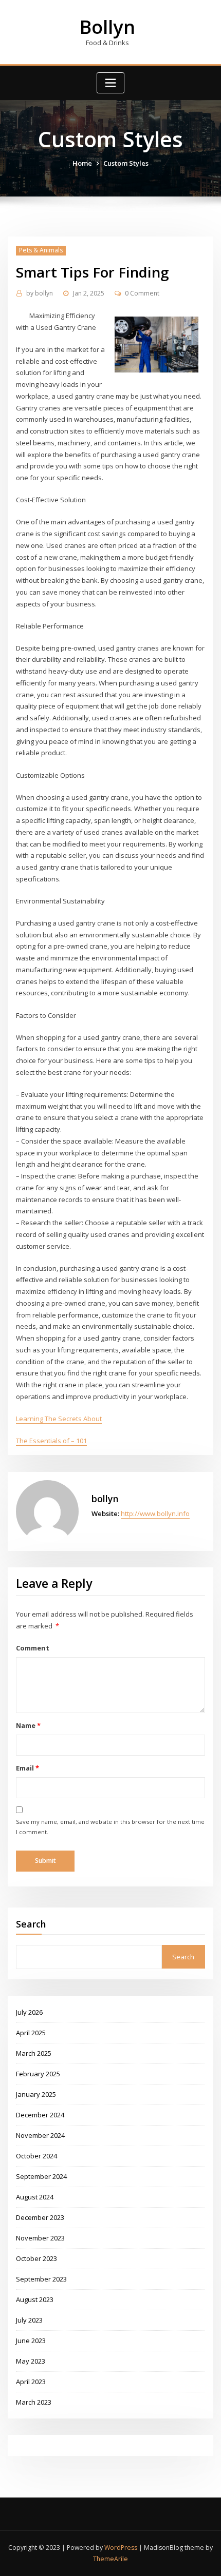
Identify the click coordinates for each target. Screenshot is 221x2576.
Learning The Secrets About (59, 1419)
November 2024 (40, 2135)
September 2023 (41, 2279)
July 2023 (29, 2320)
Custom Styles (126, 163)
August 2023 (35, 2299)
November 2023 (40, 2238)
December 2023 (40, 2217)
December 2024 (40, 2115)
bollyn (40, 293)
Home (82, 163)
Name (28, 1725)
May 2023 (31, 2361)
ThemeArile (110, 2559)
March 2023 (34, 2402)
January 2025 (36, 2094)
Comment (33, 1648)
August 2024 (35, 2197)
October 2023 (36, 2258)
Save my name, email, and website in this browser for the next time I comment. (110, 1827)
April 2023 (31, 2382)
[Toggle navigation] (110, 83)
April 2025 (31, 2033)
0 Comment (142, 293)
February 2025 (38, 2074)
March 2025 (34, 2053)
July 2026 (29, 2012)
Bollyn (107, 27)
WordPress (121, 2548)
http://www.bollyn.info (155, 1513)
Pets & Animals (41, 250)
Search (31, 1924)
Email (27, 1768)
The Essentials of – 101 (51, 1441)
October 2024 (36, 2156)
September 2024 (41, 2176)
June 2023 (31, 2341)
